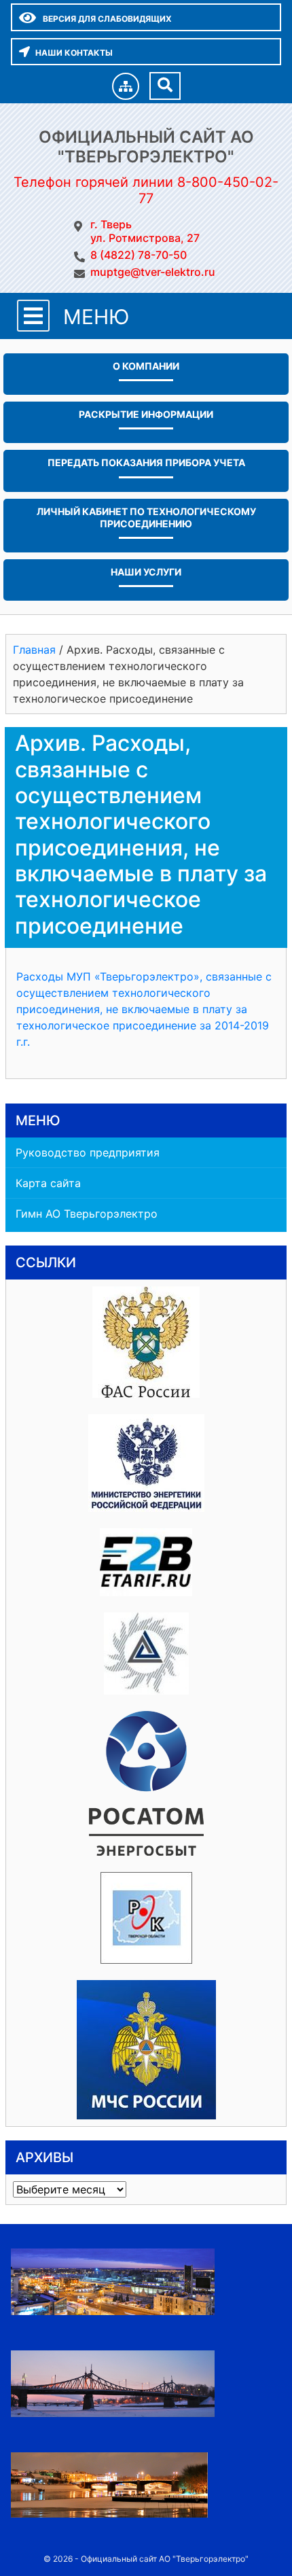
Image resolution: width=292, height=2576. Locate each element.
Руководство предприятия (88, 1152)
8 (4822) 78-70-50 (139, 255)
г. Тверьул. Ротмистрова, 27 (145, 231)
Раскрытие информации (146, 414)
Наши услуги (146, 572)
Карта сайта (48, 1183)
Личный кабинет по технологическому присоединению (146, 517)
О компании (146, 366)
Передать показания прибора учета (146, 462)
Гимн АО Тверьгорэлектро (87, 1214)
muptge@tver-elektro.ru (153, 272)
